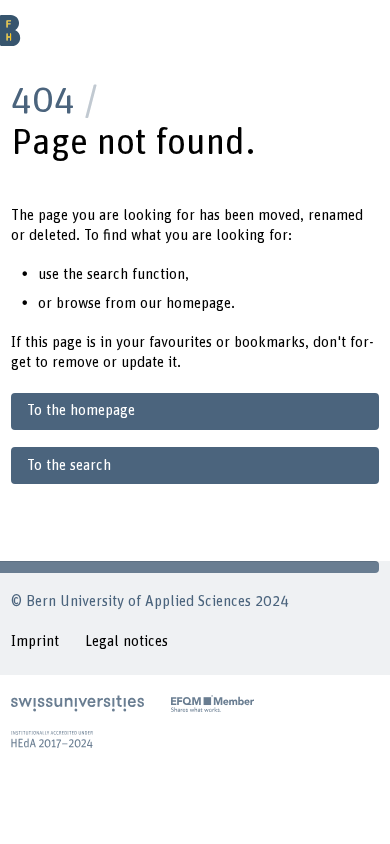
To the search (69, 465)
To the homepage (81, 410)
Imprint (35, 641)
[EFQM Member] (212, 703)
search (107, 274)
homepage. (200, 303)
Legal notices (126, 641)
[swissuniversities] (77, 703)
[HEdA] (52, 739)
